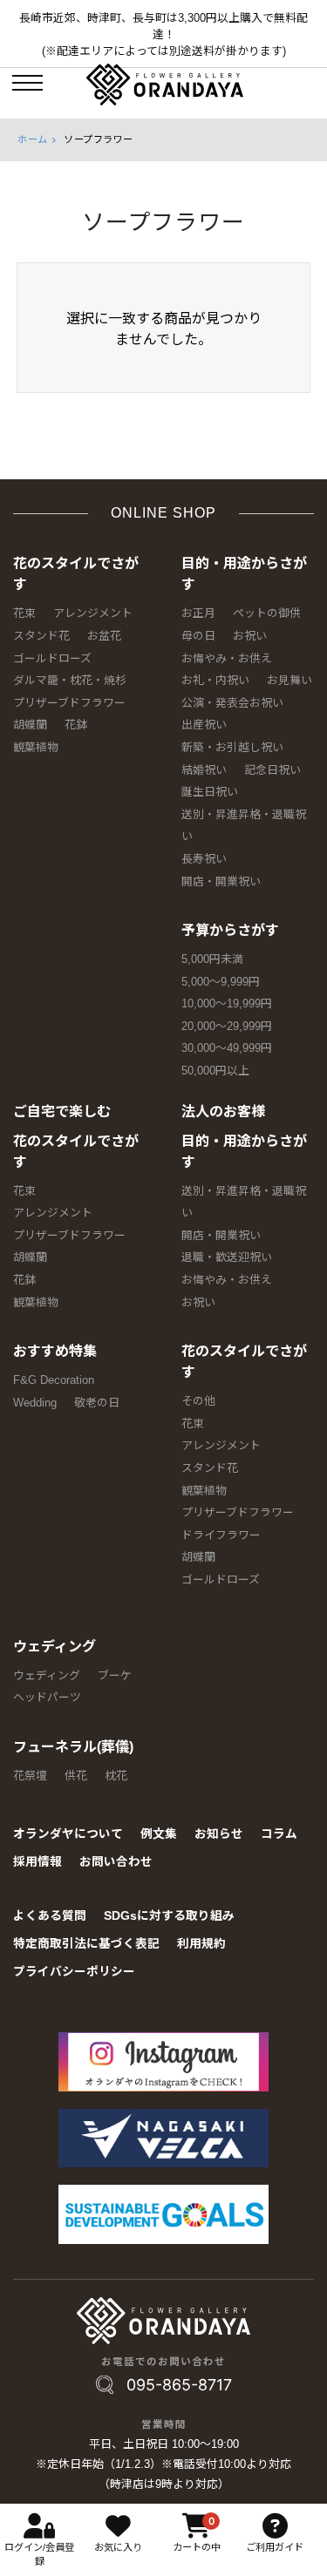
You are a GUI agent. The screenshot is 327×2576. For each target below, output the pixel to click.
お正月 (198, 613)
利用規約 (201, 1944)
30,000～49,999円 (227, 1048)
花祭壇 (30, 1776)
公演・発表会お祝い (232, 703)
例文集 (159, 1834)
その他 (198, 1401)
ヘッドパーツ (47, 1697)
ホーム (33, 139)
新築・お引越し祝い (232, 747)
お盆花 (104, 636)
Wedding (35, 1403)
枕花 (116, 1776)
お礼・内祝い (215, 680)
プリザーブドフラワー (69, 703)
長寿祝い (204, 859)
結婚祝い (204, 770)
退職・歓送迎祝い (227, 1257)
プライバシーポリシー (74, 1972)
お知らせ (219, 1834)
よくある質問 (50, 1916)
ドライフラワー (221, 1535)
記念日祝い (272, 770)
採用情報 (37, 1862)
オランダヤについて (68, 1834)
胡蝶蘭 (30, 725)
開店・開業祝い (221, 881)
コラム (279, 1834)
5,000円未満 (212, 959)
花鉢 (76, 725)
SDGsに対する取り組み (169, 1916)
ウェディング (54, 1647)
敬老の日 (97, 1403)
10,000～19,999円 (227, 1003)
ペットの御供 (267, 613)
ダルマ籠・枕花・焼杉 (70, 680)
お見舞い (290, 680)
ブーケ (115, 1675)
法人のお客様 (223, 1112)
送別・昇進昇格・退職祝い (244, 826)
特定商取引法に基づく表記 (86, 1944)
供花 (76, 1776)
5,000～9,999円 (221, 982)
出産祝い (204, 725)
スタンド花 (41, 636)
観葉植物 (36, 747)
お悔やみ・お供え (227, 658)
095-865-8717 (179, 2385)
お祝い (250, 636)
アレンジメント (93, 613)
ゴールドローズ (52, 658)
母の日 (198, 636)
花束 (24, 613)
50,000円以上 (215, 1071)
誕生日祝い (210, 792)
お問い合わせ (116, 1862)
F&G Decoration (54, 1380)
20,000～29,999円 (227, 1026)
